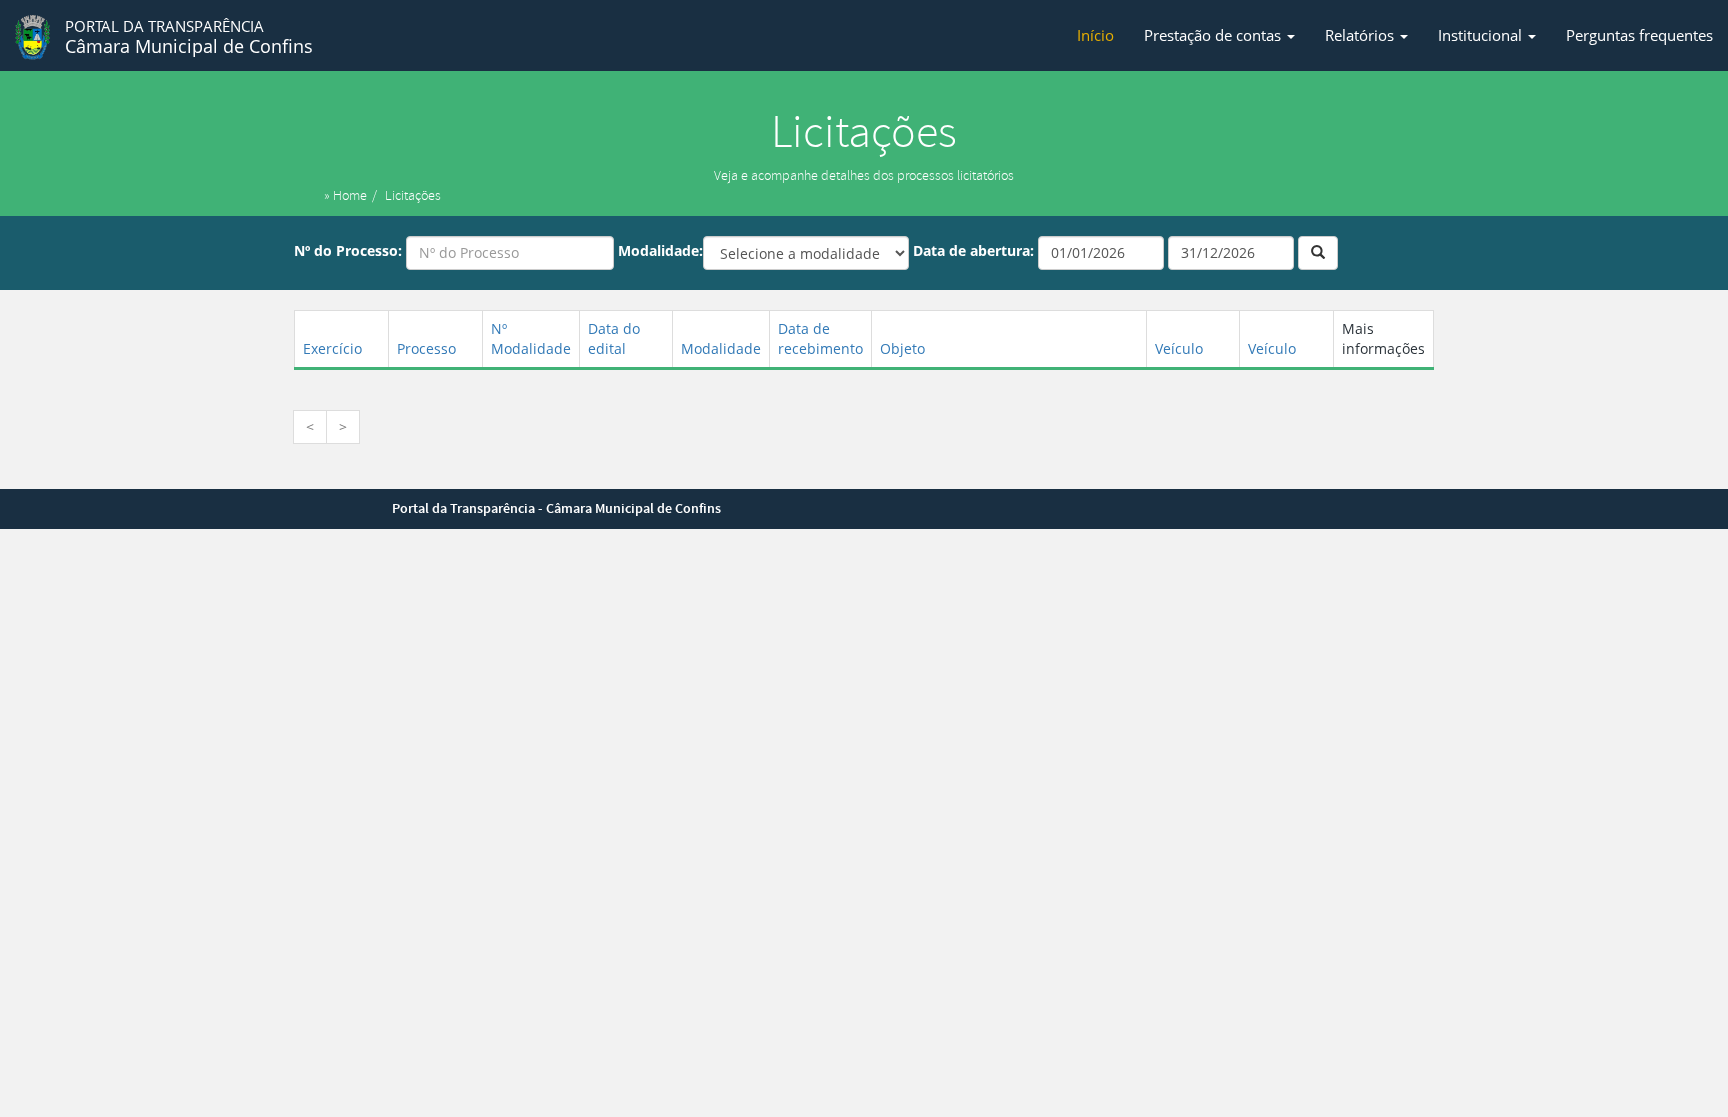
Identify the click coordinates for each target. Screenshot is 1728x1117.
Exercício (332, 348)
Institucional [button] (1482, 35)
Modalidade (721, 348)
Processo (426, 348)
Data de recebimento (820, 338)
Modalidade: (660, 250)
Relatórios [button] (1361, 35)
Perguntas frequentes (1639, 35)
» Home (345, 195)
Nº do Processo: (348, 250)
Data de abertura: (973, 250)
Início (1095, 35)
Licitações (413, 195)
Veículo (1179, 348)
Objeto (902, 348)
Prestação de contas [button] (1214, 35)
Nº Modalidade (531, 338)
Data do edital (614, 338)
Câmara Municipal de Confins (189, 37)
